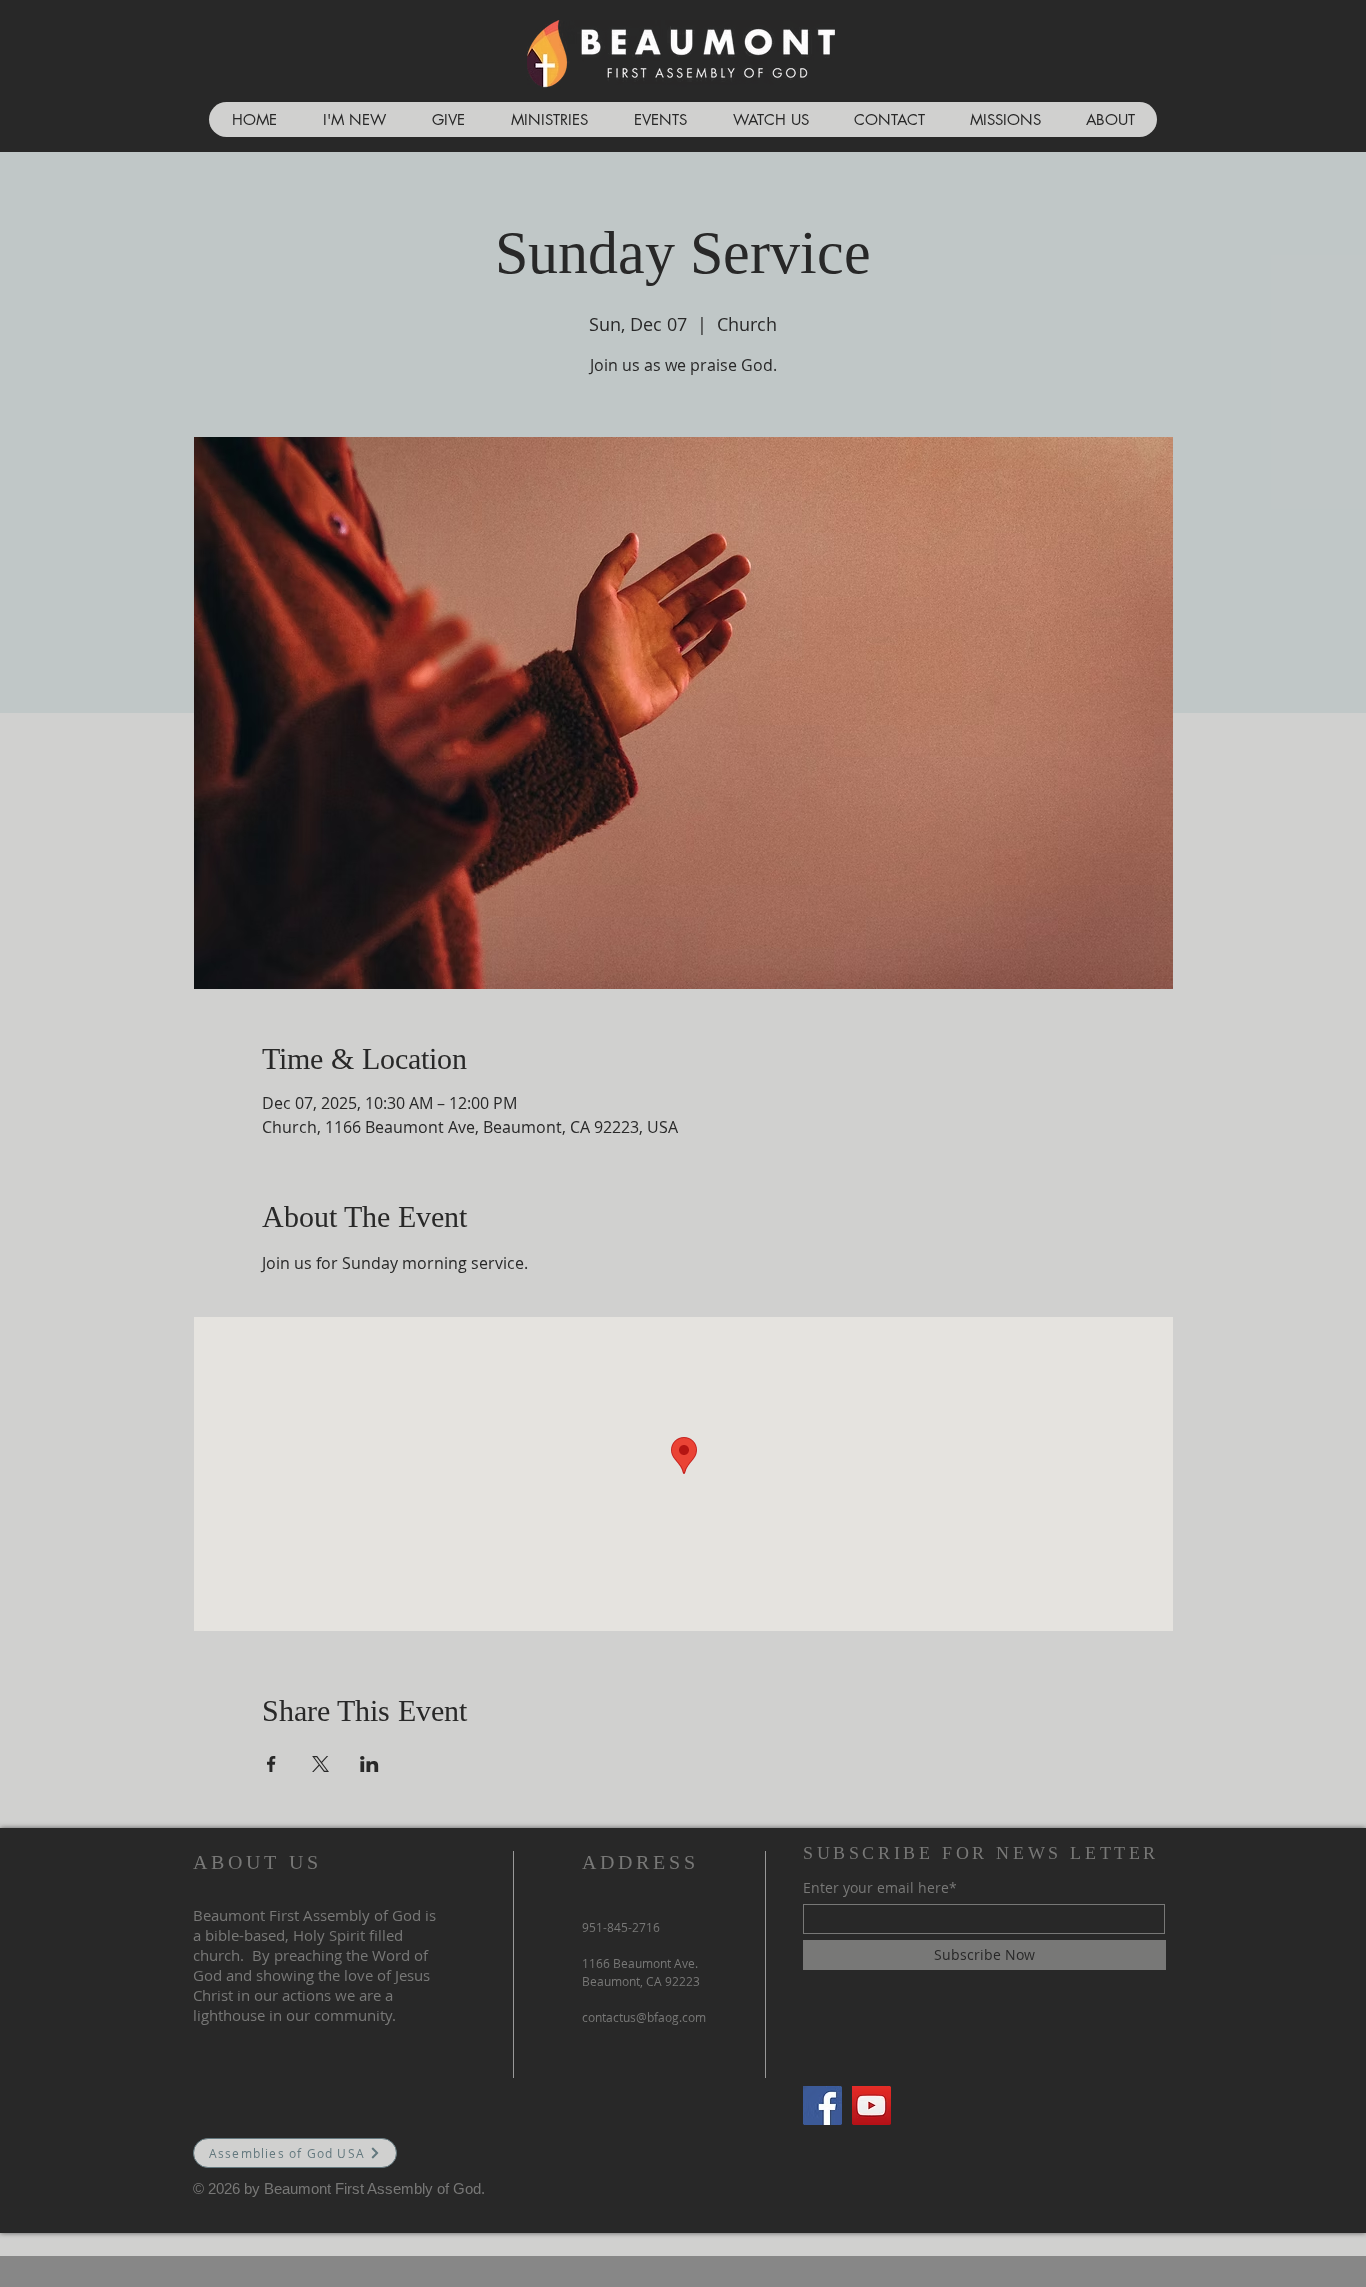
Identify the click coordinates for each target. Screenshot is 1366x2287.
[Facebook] (822, 2105)
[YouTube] (871, 2105)
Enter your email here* (880, 1888)
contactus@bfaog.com (644, 2017)
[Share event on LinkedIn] (369, 1764)
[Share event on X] (320, 1764)
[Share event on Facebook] (271, 1764)
